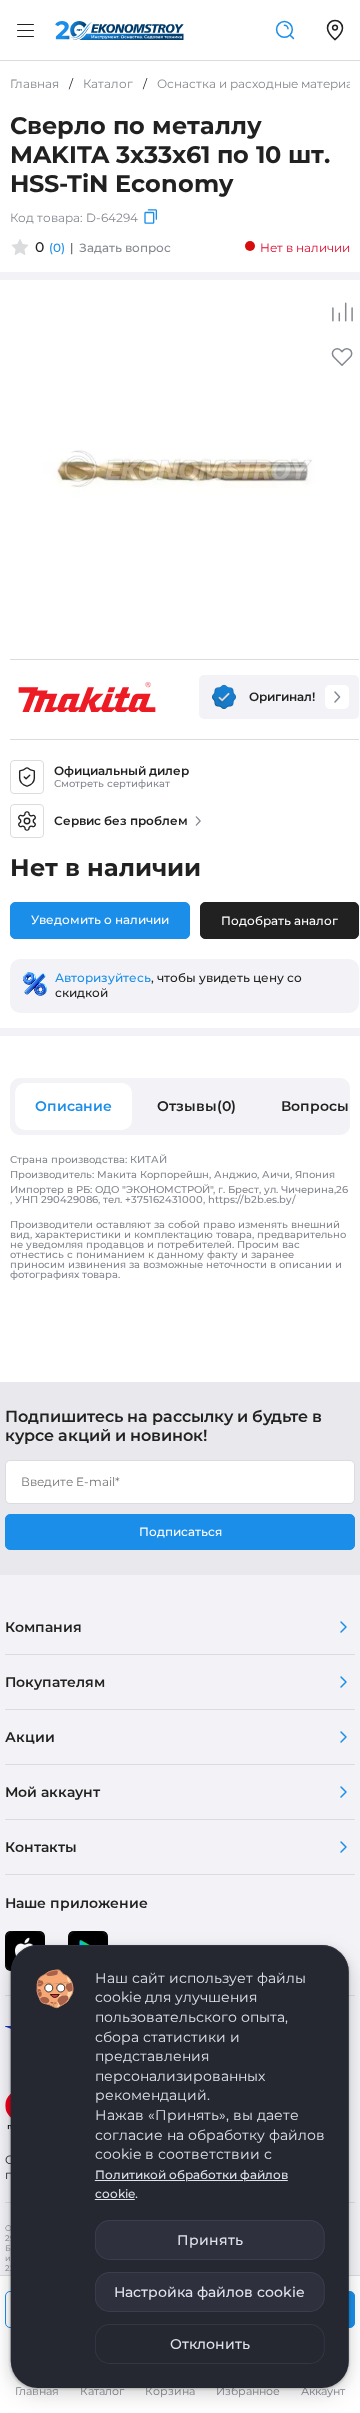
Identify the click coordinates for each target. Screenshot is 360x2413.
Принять (210, 2240)
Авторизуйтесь (103, 977)
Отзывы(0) (196, 1106)
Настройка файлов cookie (209, 2292)
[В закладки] (342, 363)
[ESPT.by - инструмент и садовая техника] (119, 30)
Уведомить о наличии (100, 919)
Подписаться (180, 1531)
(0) (57, 247)
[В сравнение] (342, 312)
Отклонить (210, 2344)
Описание (73, 1106)
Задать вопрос (125, 247)
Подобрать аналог (279, 920)
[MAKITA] (87, 697)
